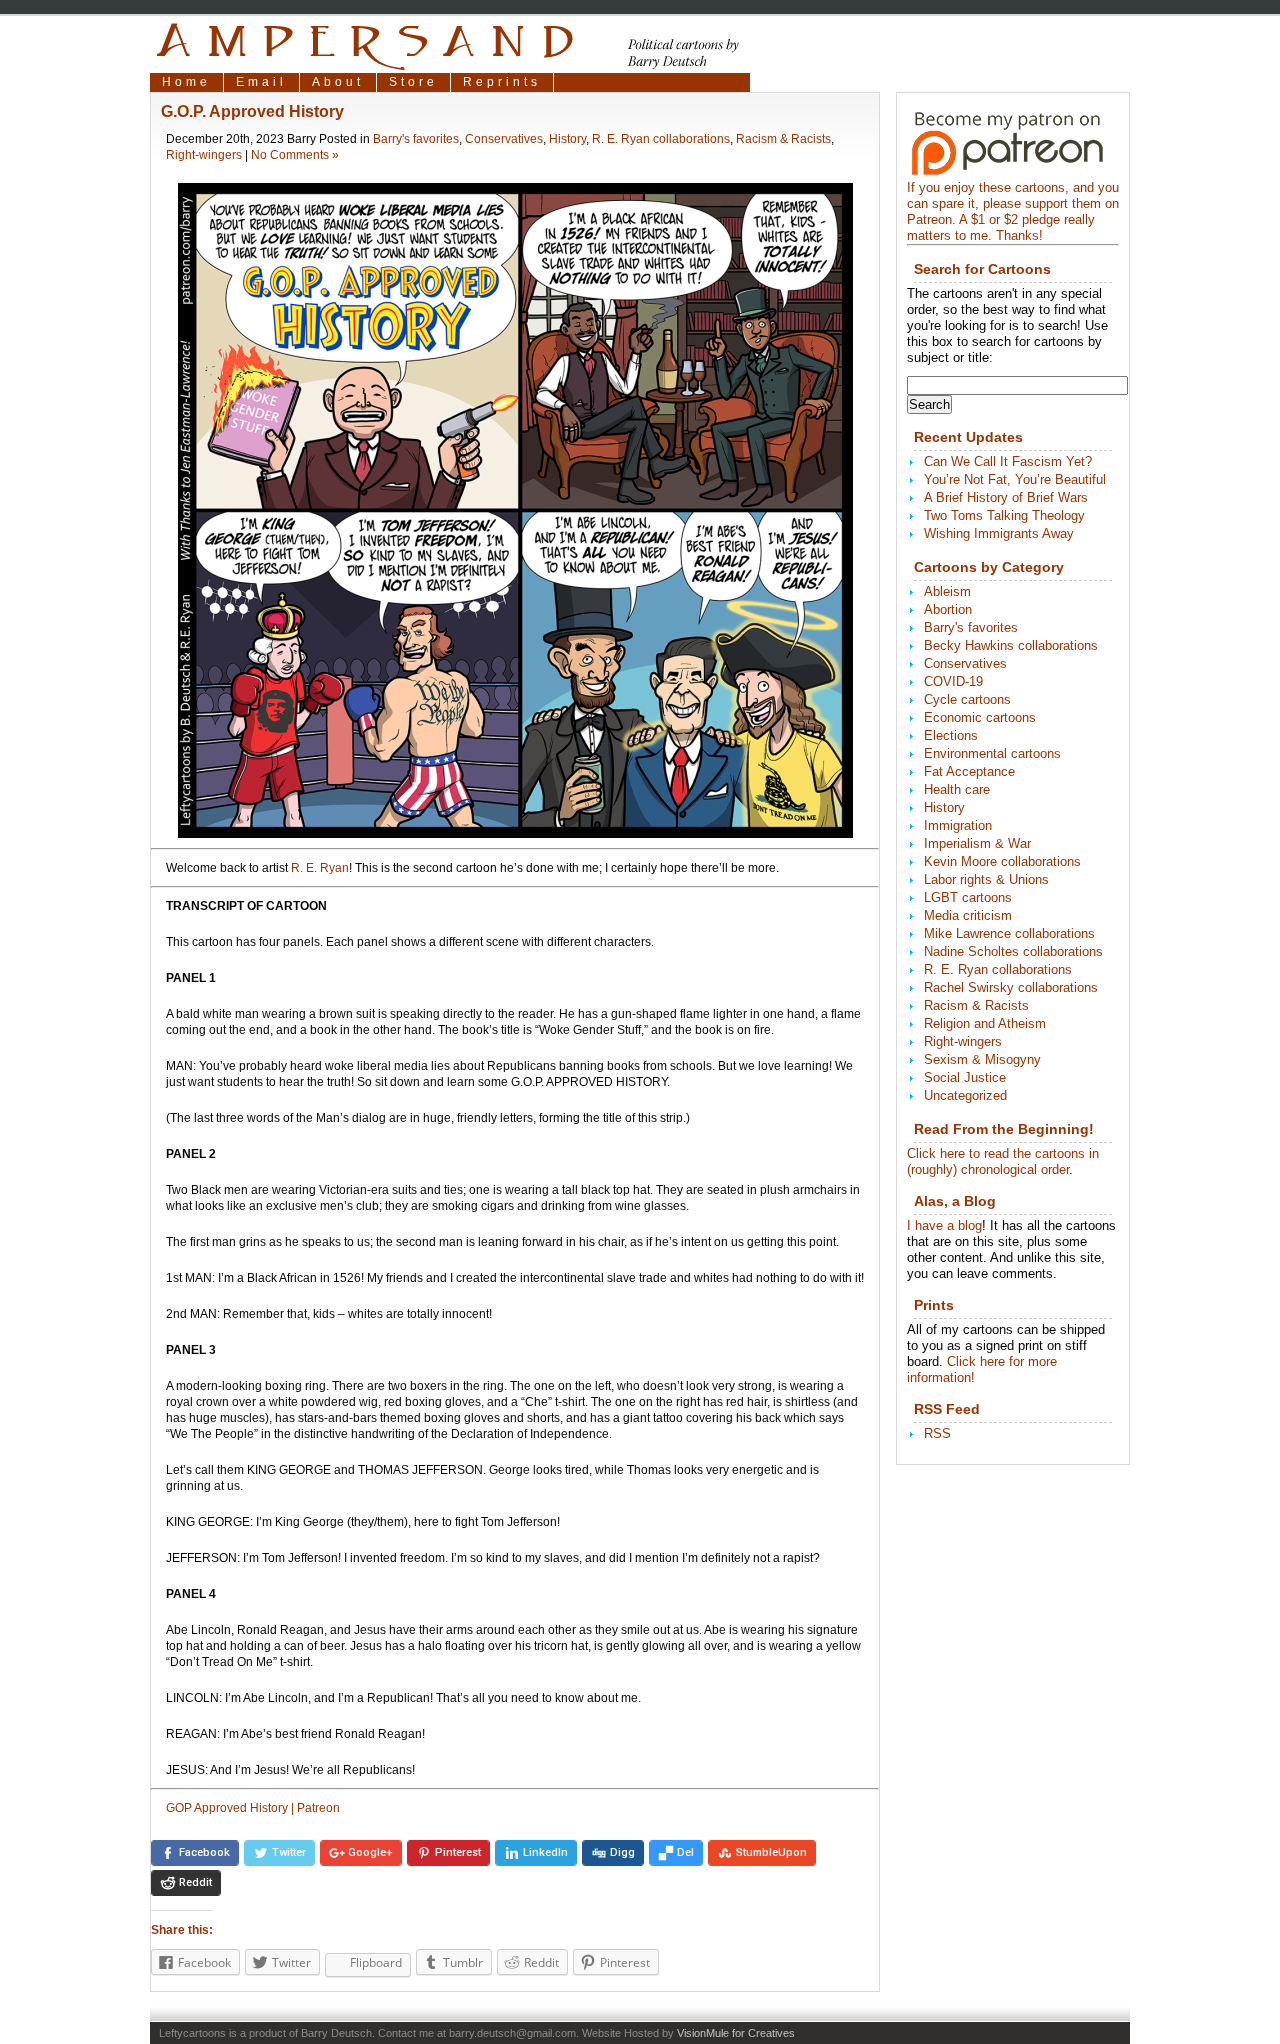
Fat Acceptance (969, 771)
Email (261, 82)
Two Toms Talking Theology (1004, 515)
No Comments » (295, 155)
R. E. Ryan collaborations (661, 139)
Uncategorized (965, 1095)
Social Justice (965, 1077)
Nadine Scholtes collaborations (1013, 951)
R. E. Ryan (320, 868)
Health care (957, 789)
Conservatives (504, 139)
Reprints (502, 82)
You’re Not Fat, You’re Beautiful (1015, 479)
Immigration (958, 825)
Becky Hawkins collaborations (1011, 645)
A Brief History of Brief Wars (1006, 497)
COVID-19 (953, 681)
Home (186, 82)
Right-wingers (204, 155)
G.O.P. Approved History (252, 111)
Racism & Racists (783, 139)
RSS (937, 1433)
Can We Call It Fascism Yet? (1008, 461)
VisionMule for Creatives (736, 2033)
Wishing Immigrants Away (999, 533)
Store (413, 82)
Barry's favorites (416, 139)
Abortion (948, 609)
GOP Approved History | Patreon (253, 1808)
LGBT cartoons (968, 897)
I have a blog (944, 1225)
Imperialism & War (977, 843)
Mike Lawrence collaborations (1009, 933)
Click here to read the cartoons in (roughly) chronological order (1003, 1161)
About (338, 82)
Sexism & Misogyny (982, 1059)
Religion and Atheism (985, 1023)
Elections (951, 735)
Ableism (947, 591)
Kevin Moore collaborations (1002, 861)
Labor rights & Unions (986, 879)
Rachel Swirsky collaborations (1011, 987)
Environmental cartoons (992, 753)
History (567, 139)
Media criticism (968, 915)
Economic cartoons (980, 717)
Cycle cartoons (967, 699)
